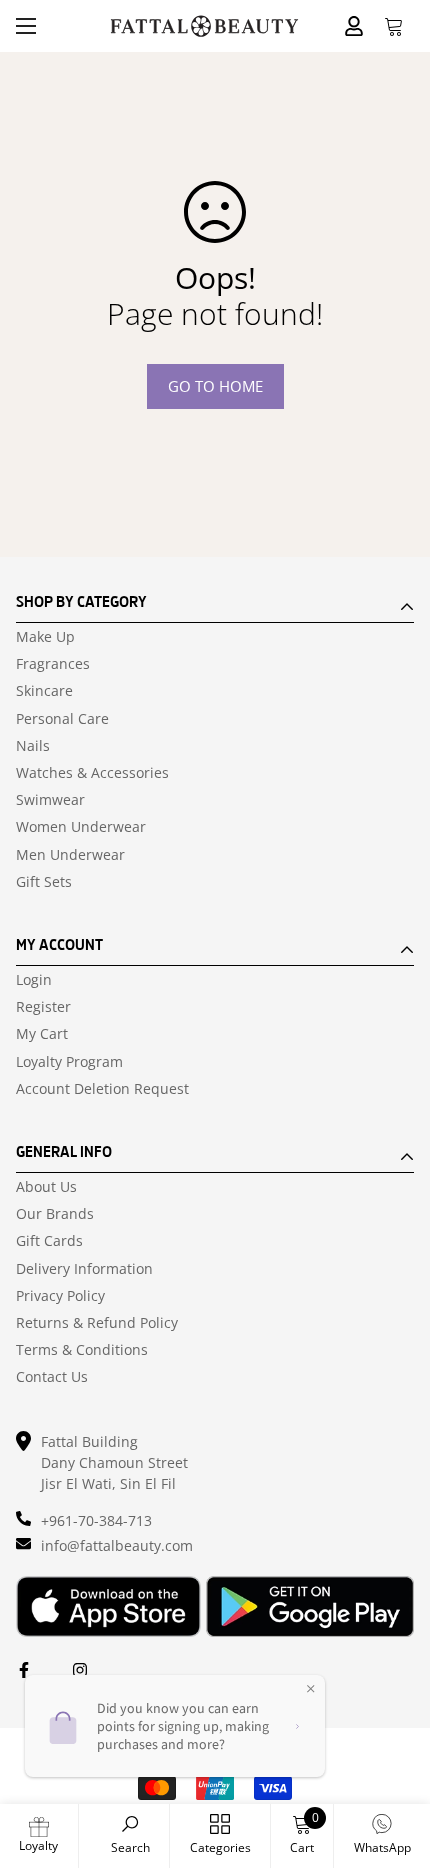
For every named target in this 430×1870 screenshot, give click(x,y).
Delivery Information (84, 1269)
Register (43, 1007)
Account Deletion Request (102, 1089)
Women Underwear (81, 827)
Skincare (44, 691)
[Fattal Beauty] (204, 26)
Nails (33, 746)
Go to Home (215, 386)
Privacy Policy (60, 1296)
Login (34, 980)
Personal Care (62, 719)
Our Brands (55, 1214)
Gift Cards (49, 1241)
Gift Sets (44, 882)
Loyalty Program (69, 1062)
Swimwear (50, 800)
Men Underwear (70, 855)
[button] (394, 26)
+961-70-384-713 (96, 1520)
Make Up (45, 637)
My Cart (42, 1034)
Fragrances (53, 664)
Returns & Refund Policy (97, 1323)
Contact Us (52, 1377)
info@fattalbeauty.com (117, 1545)
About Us (46, 1187)
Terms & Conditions (82, 1350)
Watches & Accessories (92, 773)
